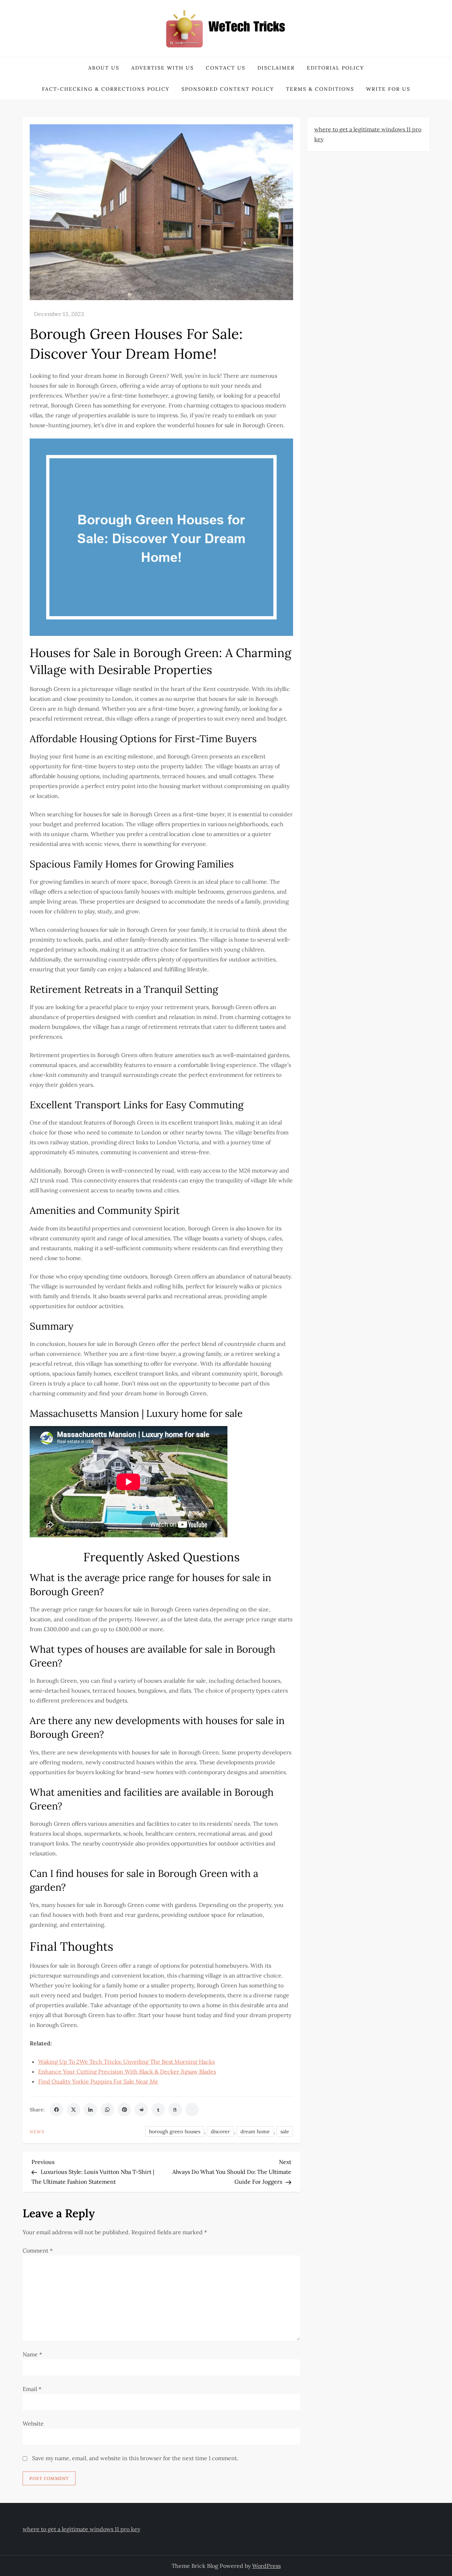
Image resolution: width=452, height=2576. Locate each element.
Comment (38, 2250)
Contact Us (226, 68)
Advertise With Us (163, 68)
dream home (255, 2131)
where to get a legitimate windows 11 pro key (81, 2529)
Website (33, 2423)
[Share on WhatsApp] (107, 2110)
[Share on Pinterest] (124, 2110)
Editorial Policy (335, 68)
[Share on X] (73, 2110)
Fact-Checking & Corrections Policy (106, 89)
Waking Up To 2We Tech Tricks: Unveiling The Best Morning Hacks (126, 2062)
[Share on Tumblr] (158, 2110)
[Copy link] (192, 2110)
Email (32, 2389)
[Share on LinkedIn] (90, 2110)
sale (285, 2131)
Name (32, 2354)
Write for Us (388, 89)
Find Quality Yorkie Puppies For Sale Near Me (98, 2081)
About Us (104, 68)
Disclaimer (276, 68)
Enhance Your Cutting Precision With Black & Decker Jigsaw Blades (127, 2071)
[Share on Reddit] (141, 2110)
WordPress (266, 2566)
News (37, 2132)
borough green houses (175, 2131)
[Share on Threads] (175, 2110)
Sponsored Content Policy (228, 89)
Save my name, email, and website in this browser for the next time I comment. (135, 2458)
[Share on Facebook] (56, 2110)
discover (220, 2131)
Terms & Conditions (320, 89)
